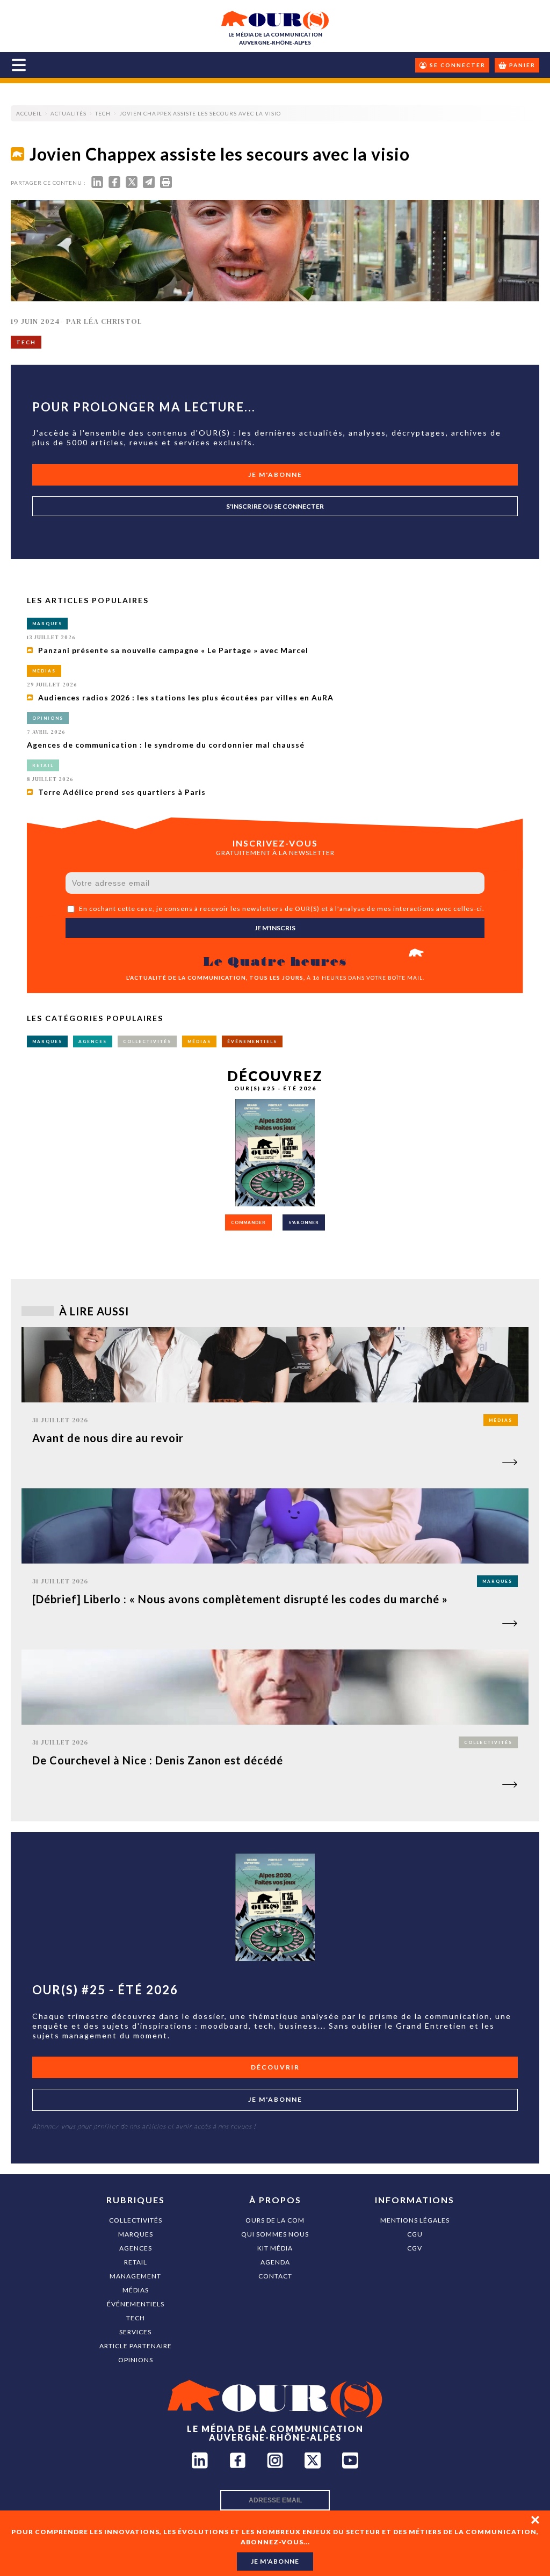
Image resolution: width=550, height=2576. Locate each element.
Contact (275, 2276)
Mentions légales (415, 2220)
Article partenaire (136, 2346)
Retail (136, 2262)
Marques (136, 2234)
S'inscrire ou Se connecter (275, 506)
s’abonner (304, 1222)
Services (135, 2332)
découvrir (275, 2067)
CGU (415, 2234)
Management (135, 2276)
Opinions (136, 2360)
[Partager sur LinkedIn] (97, 184)
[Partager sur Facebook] (114, 184)
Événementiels (136, 2304)
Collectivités (136, 2220)
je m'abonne (275, 2561)
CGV (415, 2248)
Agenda (275, 2262)
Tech (136, 2318)
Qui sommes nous (275, 2234)
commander (248, 1222)
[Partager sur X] (132, 184)
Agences (136, 2248)
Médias (136, 2290)
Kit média (275, 2248)
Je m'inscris (275, 928)
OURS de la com (275, 2220)
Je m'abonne (275, 475)
